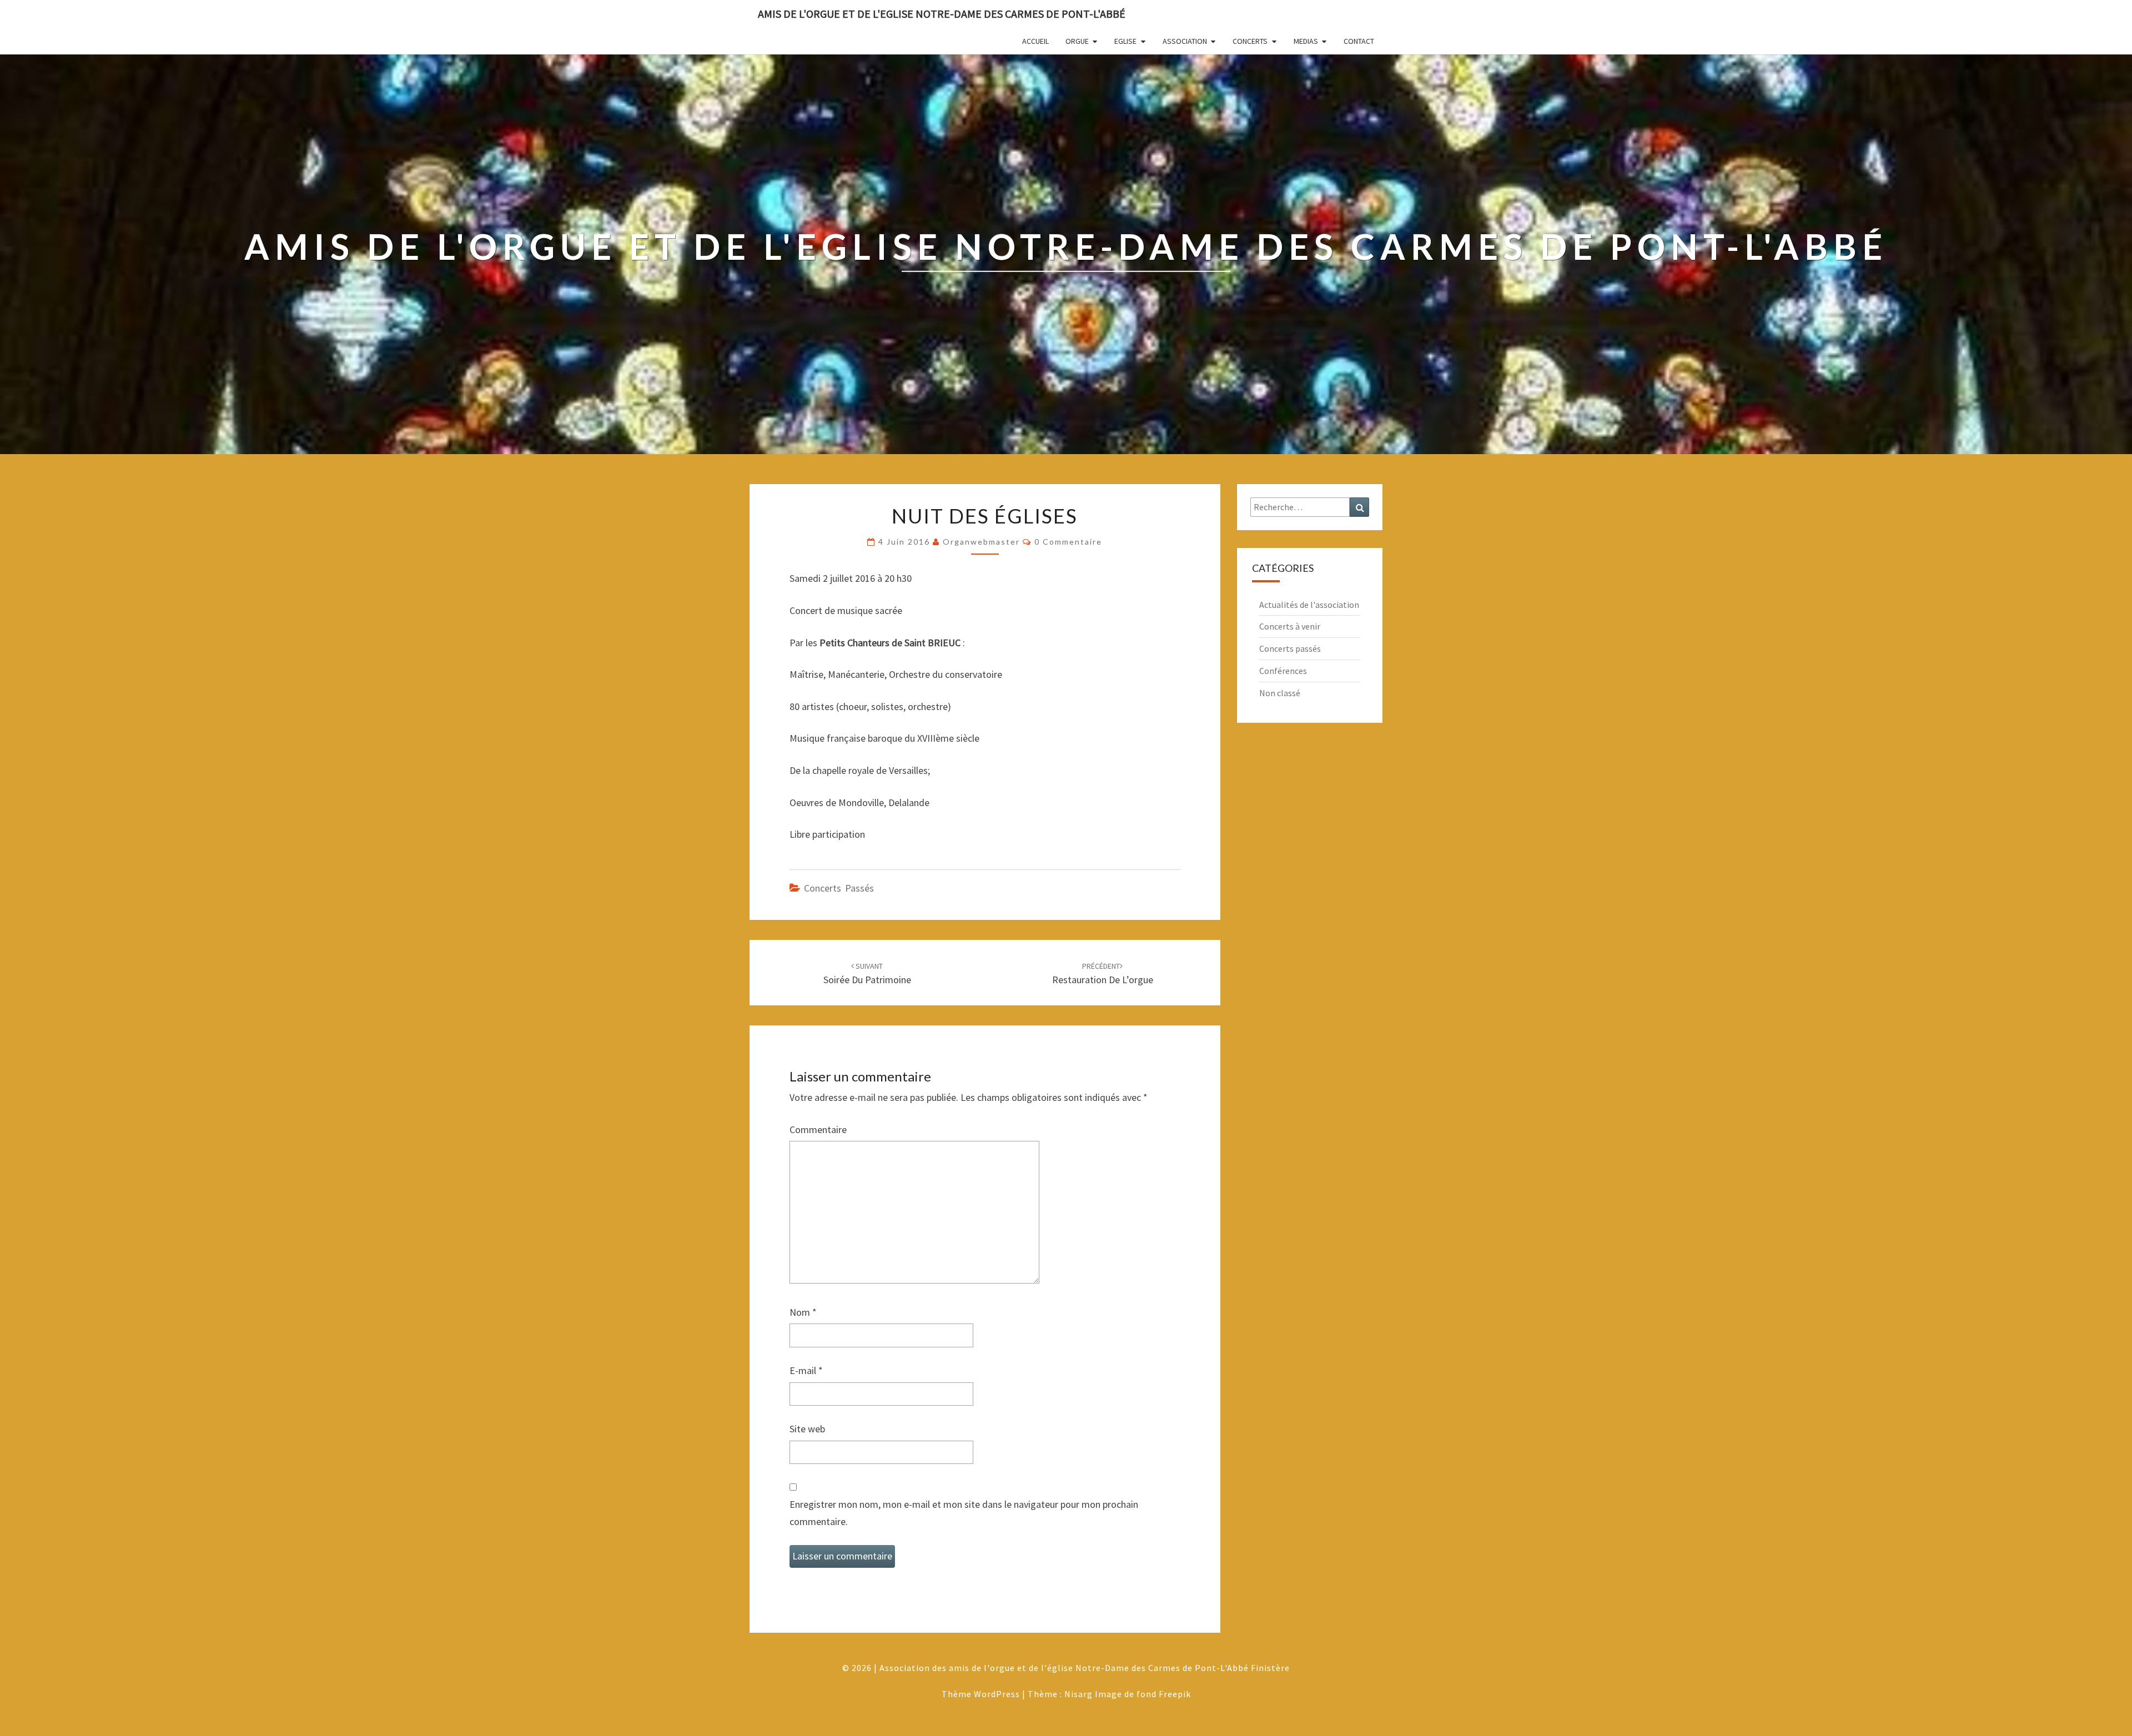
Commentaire (818, 1129)
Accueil (1035, 41)
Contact (1359, 41)
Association (1185, 41)
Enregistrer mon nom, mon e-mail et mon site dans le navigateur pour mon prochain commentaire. (964, 1513)
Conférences (1283, 671)
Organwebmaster (981, 542)
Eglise (1125, 41)
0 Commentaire (1068, 542)
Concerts (1250, 41)
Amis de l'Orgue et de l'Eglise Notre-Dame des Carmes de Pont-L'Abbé (942, 14)
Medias (1306, 41)
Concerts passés (839, 888)
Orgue (1077, 41)
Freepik (1175, 1694)
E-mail (806, 1370)
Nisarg (1078, 1694)
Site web (807, 1429)
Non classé (1280, 693)
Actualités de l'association (1309, 605)
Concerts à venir (1290, 626)
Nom (803, 1312)
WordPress (997, 1694)
